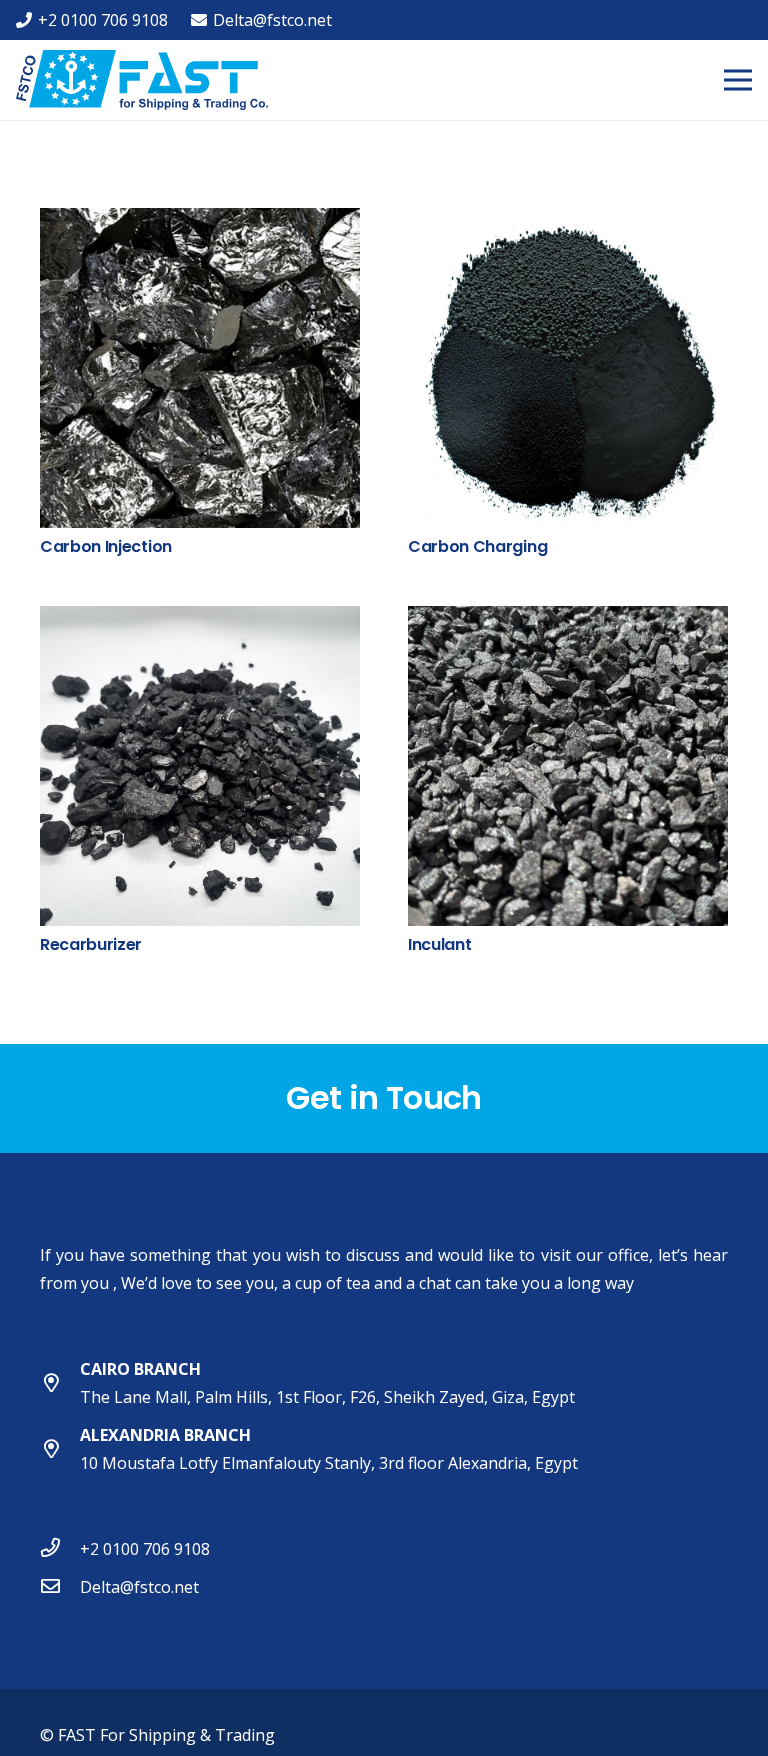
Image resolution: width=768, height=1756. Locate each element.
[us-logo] (142, 80)
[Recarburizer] (200, 620)
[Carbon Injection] (200, 222)
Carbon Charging (477, 546)
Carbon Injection (106, 546)
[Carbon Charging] (568, 222)
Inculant (439, 944)
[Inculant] (568, 620)
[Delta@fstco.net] (60, 1587)
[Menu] (738, 80)
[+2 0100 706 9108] (60, 1549)
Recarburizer (91, 944)
